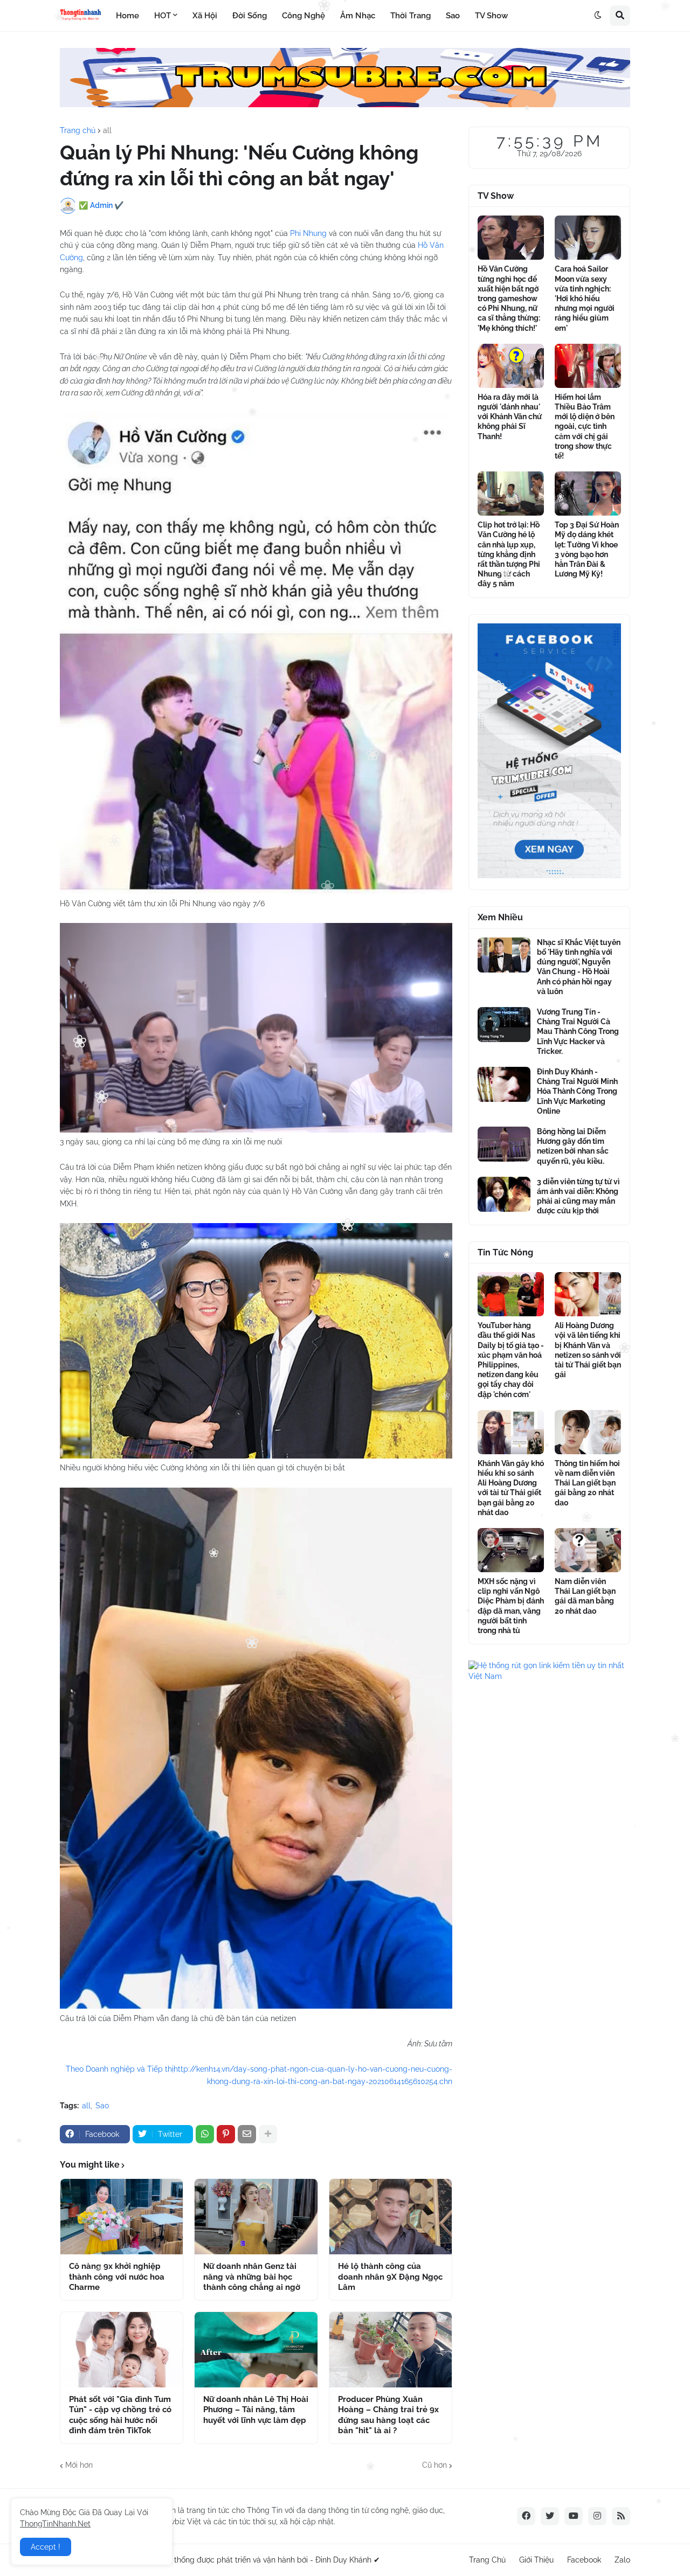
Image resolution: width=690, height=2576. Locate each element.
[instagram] (597, 2516)
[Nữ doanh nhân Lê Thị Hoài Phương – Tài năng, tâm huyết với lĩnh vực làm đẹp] (256, 2350)
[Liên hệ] (549, 876)
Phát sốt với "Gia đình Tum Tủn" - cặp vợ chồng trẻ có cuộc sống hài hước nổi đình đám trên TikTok (120, 2415)
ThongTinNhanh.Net (55, 2524)
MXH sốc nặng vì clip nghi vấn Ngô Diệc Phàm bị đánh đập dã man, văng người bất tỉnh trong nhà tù (511, 1606)
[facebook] (526, 2516)
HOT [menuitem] (163, 16)
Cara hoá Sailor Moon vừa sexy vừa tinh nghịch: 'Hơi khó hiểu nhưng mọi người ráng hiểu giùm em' (585, 298)
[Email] (247, 2134)
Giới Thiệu (536, 2560)
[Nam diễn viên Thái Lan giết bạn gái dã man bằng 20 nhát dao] (588, 1550)
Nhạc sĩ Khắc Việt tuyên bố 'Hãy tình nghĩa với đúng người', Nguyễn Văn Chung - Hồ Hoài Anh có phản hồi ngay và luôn (579, 967)
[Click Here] (345, 105)
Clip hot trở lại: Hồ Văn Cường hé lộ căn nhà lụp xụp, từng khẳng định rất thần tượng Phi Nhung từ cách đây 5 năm (509, 554)
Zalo (622, 2560)
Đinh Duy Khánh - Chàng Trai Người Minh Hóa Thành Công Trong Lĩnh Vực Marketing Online (577, 1091)
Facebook (584, 2560)
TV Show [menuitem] (491, 16)
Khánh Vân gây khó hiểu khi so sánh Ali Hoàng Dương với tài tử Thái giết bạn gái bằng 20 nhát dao (511, 1488)
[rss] (621, 2516)
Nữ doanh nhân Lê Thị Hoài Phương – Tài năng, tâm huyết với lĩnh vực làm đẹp (256, 2410)
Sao (102, 2106)
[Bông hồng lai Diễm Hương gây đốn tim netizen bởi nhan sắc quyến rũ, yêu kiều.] (504, 1144)
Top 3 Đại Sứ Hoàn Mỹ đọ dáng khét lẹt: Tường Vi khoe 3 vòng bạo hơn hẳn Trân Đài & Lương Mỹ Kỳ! (587, 549)
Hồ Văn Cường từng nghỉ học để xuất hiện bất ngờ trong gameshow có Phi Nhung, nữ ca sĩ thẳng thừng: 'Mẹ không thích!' (509, 298)
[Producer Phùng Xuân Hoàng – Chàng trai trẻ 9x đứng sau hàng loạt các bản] (391, 2350)
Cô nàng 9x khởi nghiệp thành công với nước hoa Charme (117, 2277)
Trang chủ (78, 130)
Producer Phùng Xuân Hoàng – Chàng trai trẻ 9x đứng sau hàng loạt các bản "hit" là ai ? (388, 2415)
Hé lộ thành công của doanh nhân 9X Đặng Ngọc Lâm (390, 2277)
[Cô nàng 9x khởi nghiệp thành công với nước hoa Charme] (122, 2217)
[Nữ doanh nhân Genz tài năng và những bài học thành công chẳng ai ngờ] (256, 2217)
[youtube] (574, 2516)
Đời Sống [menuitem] (250, 16)
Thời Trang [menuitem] (410, 16)
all (107, 130)
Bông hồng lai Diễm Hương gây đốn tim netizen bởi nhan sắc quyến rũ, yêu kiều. (573, 1146)
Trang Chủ (487, 2560)
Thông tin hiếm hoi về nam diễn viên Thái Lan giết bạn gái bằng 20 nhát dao (587, 1483)
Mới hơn (79, 2465)
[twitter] (550, 2516)
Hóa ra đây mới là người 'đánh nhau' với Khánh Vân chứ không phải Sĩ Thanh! (510, 417)
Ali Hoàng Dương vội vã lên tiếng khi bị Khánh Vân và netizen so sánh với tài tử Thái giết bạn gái (588, 1350)
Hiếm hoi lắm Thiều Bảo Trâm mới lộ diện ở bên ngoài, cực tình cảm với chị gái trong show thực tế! (585, 426)
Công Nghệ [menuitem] (303, 16)
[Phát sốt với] (122, 2350)
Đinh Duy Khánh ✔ (348, 2560)
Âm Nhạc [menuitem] (358, 16)
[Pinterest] (226, 2134)
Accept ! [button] (46, 2547)
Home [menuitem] (127, 16)
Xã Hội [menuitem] (205, 16)
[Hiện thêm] (268, 2134)
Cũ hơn (434, 2465)
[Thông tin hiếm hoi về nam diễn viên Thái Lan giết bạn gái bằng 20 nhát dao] (588, 1432)
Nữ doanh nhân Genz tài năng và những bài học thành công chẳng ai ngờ (252, 2277)
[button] (598, 16)
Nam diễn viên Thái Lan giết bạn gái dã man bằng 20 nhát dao (585, 1596)
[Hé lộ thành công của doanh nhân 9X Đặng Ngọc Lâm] (391, 2217)
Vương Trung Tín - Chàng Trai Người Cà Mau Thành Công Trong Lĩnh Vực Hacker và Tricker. (578, 1032)
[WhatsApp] (205, 2134)
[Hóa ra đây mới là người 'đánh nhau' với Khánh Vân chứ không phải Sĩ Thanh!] (511, 366)
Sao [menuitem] (453, 16)
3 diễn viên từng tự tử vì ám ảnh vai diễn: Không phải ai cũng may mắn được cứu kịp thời (578, 1196)
